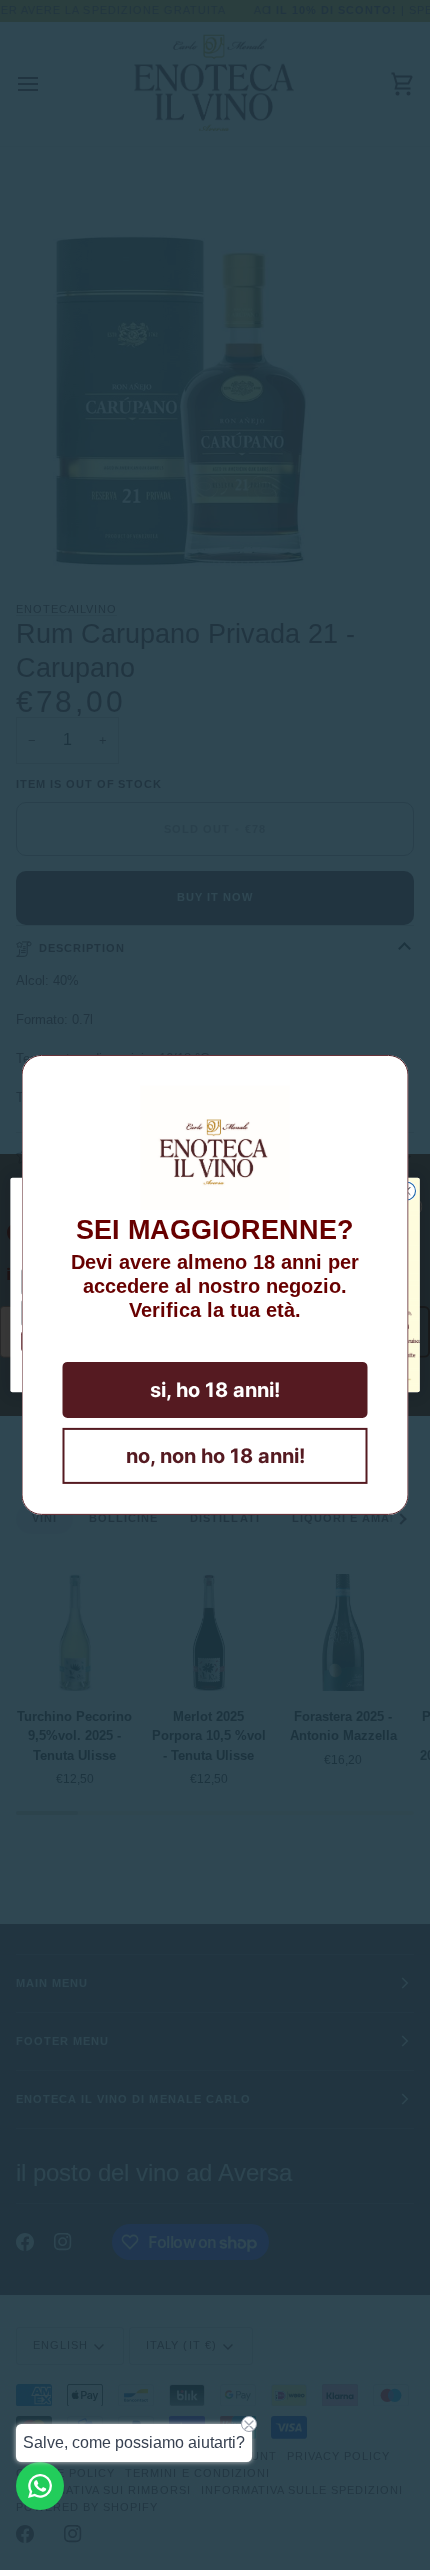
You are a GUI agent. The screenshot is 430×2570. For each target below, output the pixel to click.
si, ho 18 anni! (215, 1390)
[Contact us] (40, 2486)
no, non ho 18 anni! (215, 1456)
